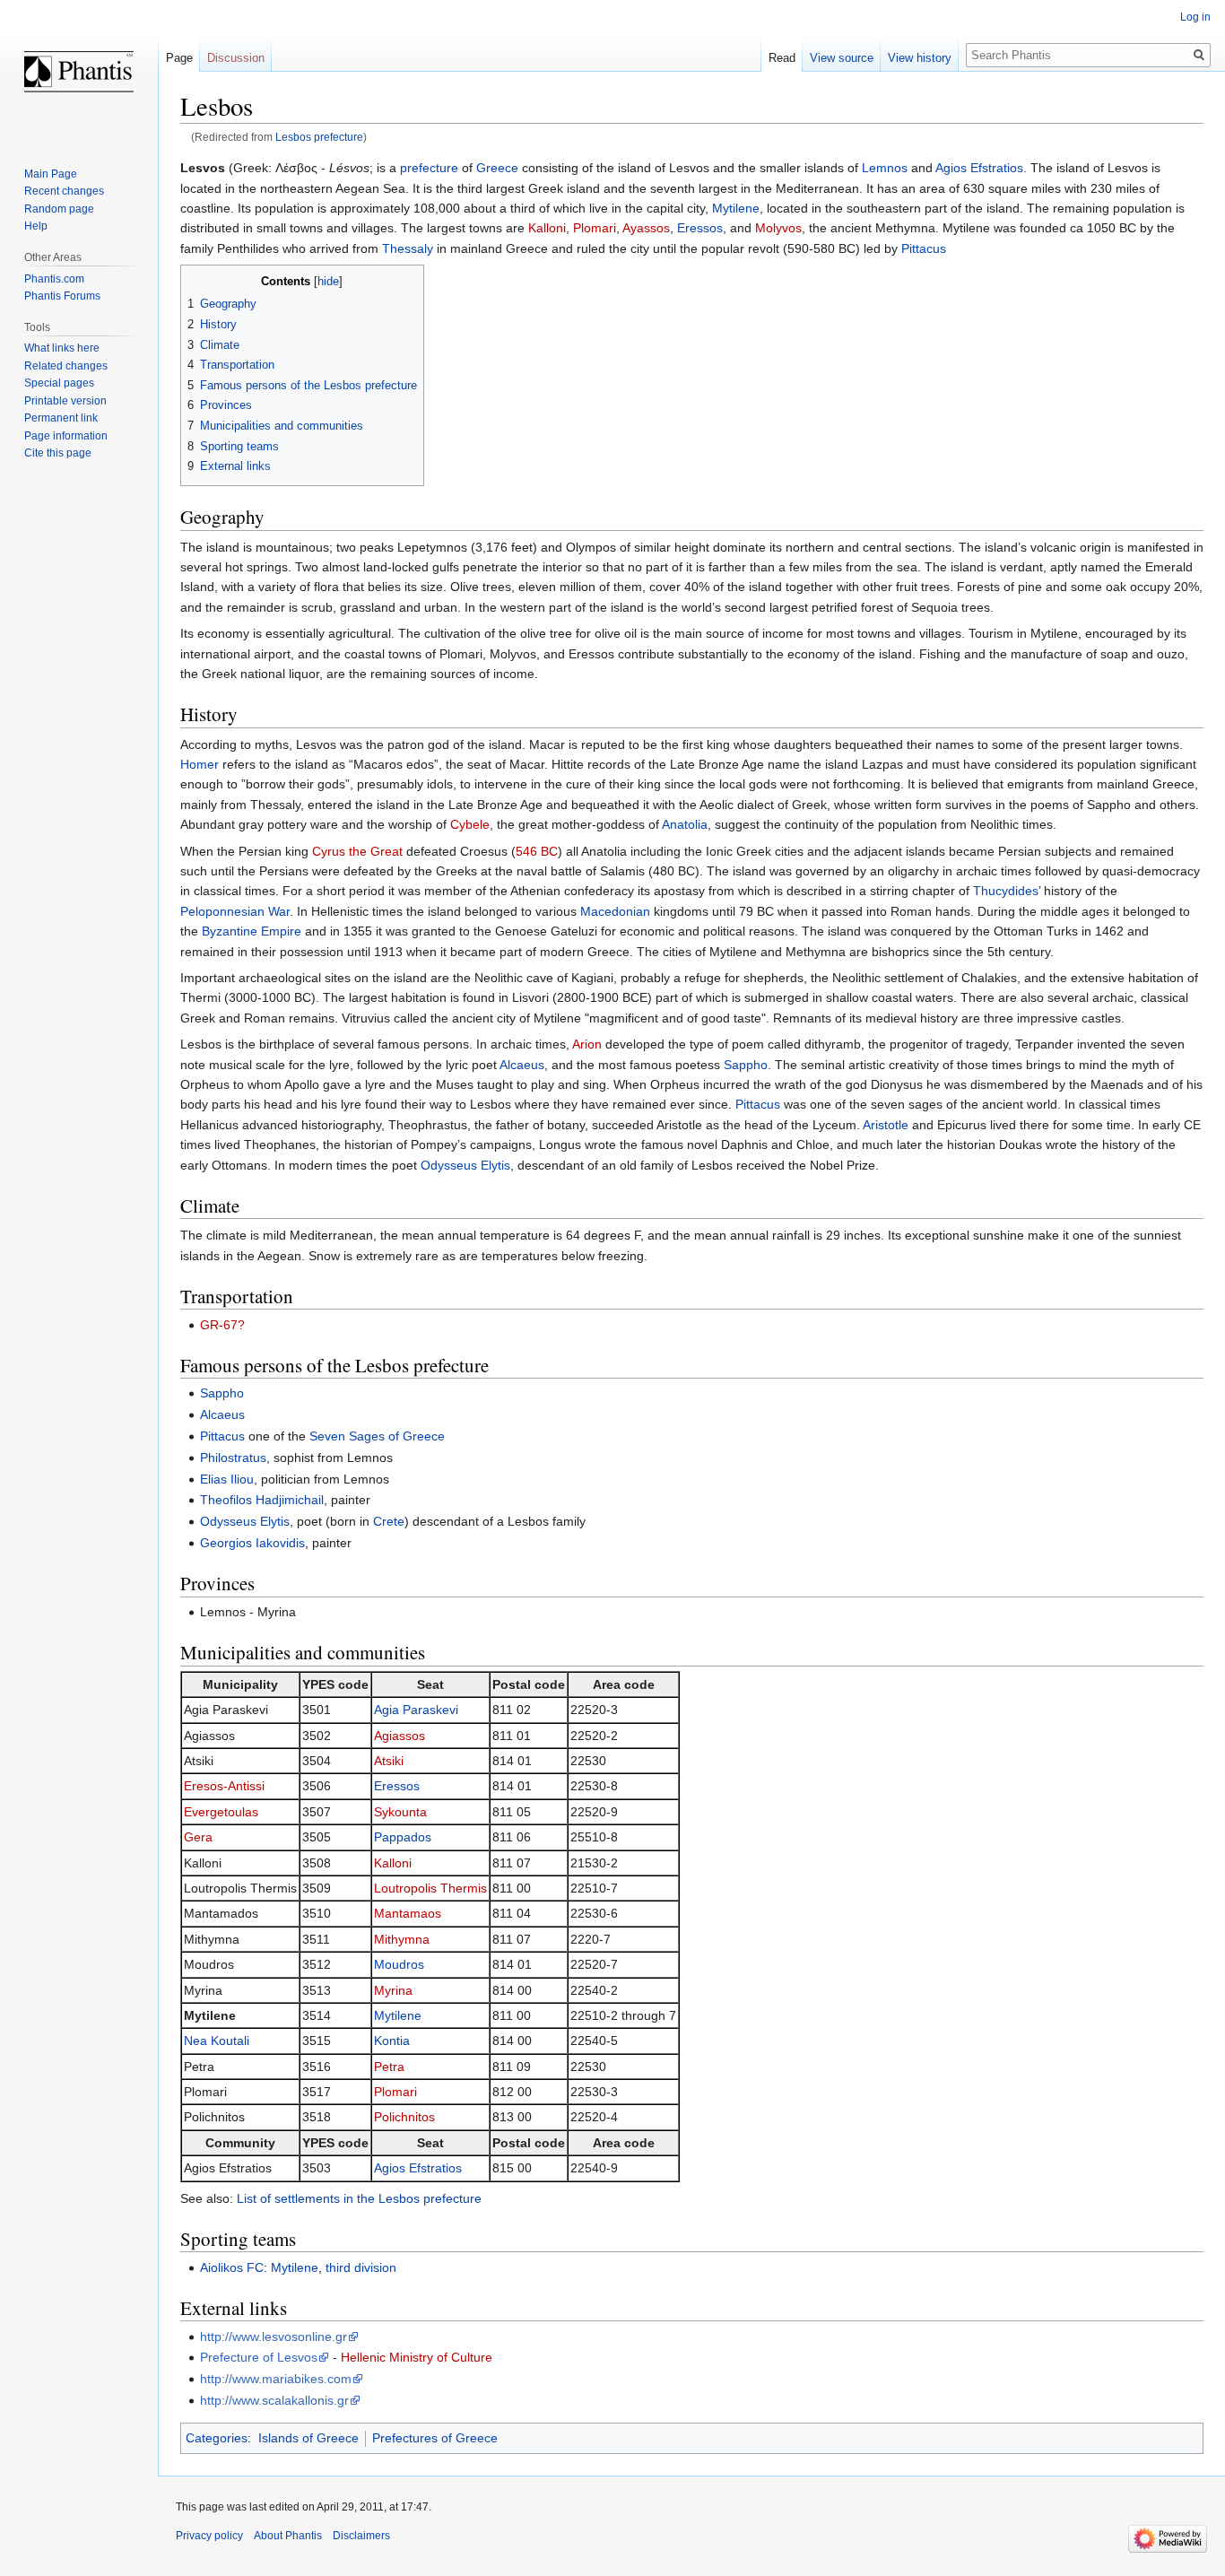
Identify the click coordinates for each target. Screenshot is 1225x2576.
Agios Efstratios (979, 168)
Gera (198, 1837)
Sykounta (400, 1812)
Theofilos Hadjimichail (262, 1500)
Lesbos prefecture (319, 137)
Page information (66, 436)
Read (782, 58)
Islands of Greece (308, 2438)
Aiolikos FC (232, 2267)
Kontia (392, 2041)
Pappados (403, 1837)
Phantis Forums (62, 296)
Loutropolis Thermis (430, 1888)
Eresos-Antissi (224, 1786)
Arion (587, 1044)
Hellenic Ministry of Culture (417, 2357)
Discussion (236, 58)
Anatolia (685, 824)
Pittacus (924, 248)
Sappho (746, 1065)
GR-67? (222, 1325)
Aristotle (886, 1125)
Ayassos (646, 228)
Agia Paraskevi (416, 1710)
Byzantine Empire (252, 931)
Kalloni (547, 228)
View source (842, 58)
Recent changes (64, 191)
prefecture (429, 168)
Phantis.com (54, 279)
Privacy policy (209, 2536)
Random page (59, 209)
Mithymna (402, 1939)
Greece (497, 168)
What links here (62, 348)
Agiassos (400, 1736)
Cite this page (58, 453)
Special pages (59, 383)
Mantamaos (408, 1913)
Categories (217, 2438)
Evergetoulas (221, 1812)
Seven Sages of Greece (377, 1436)
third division (361, 2267)
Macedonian (615, 911)
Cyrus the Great (357, 851)
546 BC (537, 851)
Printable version (65, 401)
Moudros (399, 1964)
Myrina (393, 1990)
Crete (389, 1521)
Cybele (470, 824)
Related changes (66, 366)
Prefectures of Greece (435, 2438)
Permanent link (61, 418)
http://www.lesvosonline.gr (274, 2337)
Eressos (700, 228)
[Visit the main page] (79, 72)
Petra (389, 2067)
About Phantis (288, 2536)
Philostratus (233, 1458)
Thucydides (1006, 891)
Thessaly (408, 248)
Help (36, 226)
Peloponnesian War (235, 911)
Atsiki (389, 1761)
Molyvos (778, 228)
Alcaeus (522, 1065)
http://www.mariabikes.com (276, 2379)
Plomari (595, 228)
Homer (200, 764)
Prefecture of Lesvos (259, 2357)
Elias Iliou (227, 1479)
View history (920, 58)
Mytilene (736, 208)
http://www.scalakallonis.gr (274, 2400)
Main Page (51, 174)
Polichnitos (404, 2117)
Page (179, 58)
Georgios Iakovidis (252, 1543)
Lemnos (885, 168)
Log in (1195, 17)
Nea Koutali (217, 2041)
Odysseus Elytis (465, 1165)
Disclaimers (361, 2536)
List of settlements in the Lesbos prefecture (359, 2198)
